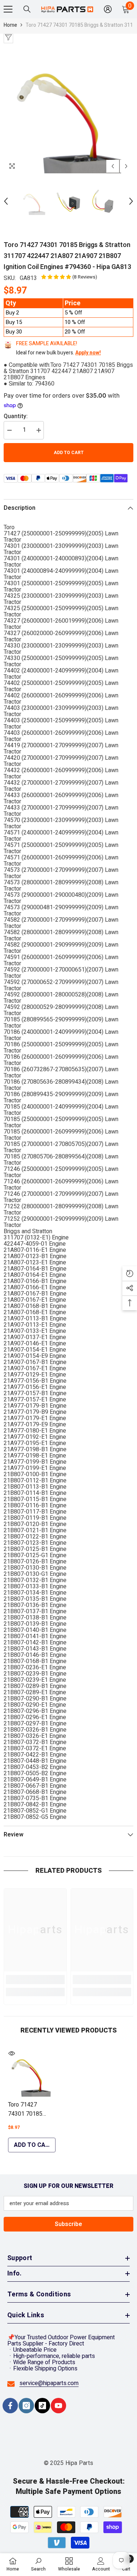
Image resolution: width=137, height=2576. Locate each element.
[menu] (8, 9)
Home (10, 25)
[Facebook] (10, 2406)
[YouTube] (58, 2406)
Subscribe (68, 2224)
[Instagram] (26, 2406)
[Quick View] (12, 2053)
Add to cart (69, 453)
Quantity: (16, 417)
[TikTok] (42, 2406)
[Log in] (108, 9)
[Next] (126, 166)
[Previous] (113, 166)
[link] (35, 1980)
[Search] (27, 9)
